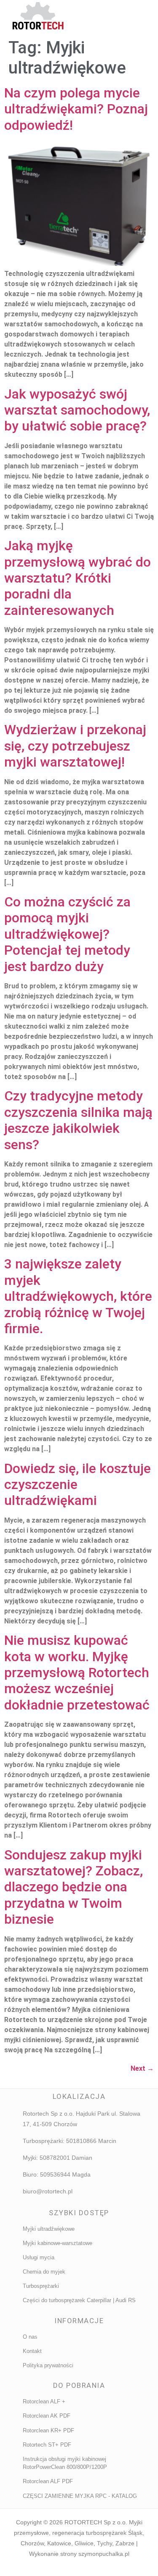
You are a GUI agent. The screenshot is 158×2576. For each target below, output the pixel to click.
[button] (113, 17)
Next (142, 2068)
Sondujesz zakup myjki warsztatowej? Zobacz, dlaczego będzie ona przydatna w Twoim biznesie (74, 1887)
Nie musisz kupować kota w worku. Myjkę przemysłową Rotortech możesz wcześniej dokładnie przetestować (77, 1673)
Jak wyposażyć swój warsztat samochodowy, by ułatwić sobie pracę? (77, 410)
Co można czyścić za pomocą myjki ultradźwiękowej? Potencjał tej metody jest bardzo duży (67, 934)
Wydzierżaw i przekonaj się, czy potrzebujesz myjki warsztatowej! (75, 746)
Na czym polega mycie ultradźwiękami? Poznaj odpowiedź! (76, 109)
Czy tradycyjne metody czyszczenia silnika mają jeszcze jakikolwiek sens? (78, 1120)
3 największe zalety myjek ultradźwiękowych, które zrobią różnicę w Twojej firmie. (78, 1296)
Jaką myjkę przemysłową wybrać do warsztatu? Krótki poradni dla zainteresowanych (78, 578)
